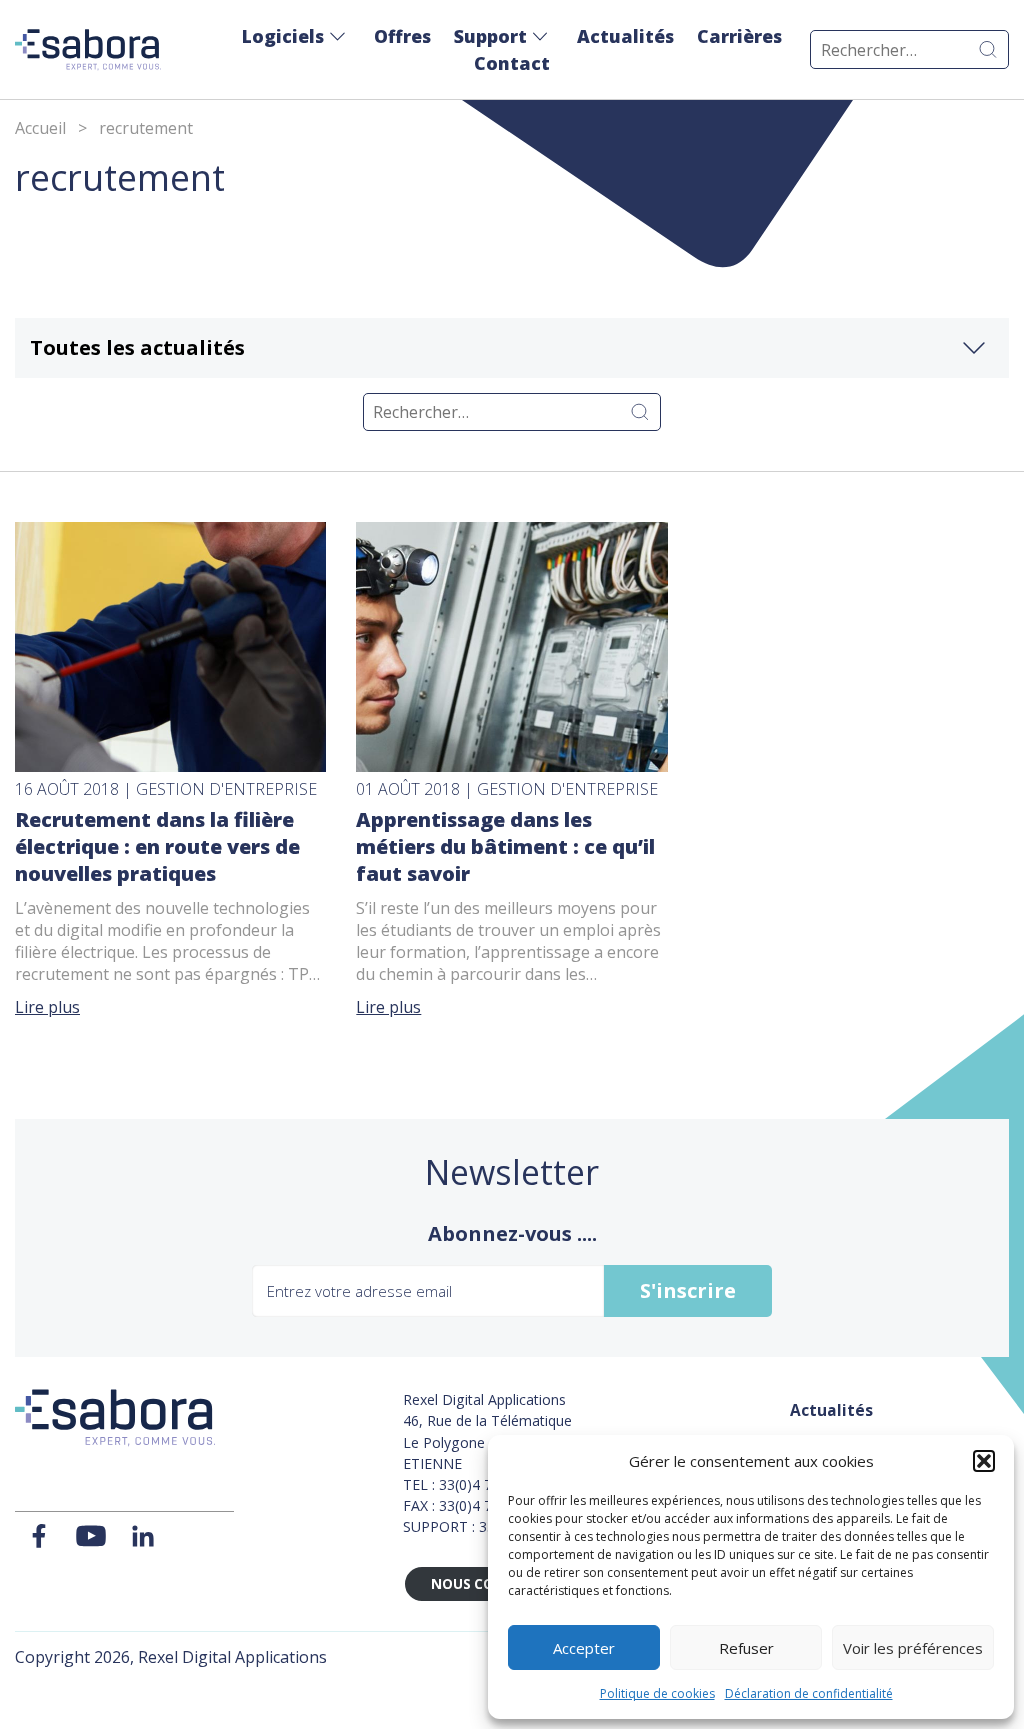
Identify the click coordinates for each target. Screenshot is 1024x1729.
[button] (984, 1461)
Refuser (746, 1648)
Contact (512, 63)
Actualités (625, 36)
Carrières (739, 36)
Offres (402, 36)
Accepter (584, 1648)
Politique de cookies (657, 1693)
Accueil (40, 128)
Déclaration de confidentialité (809, 1693)
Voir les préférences (913, 1648)
